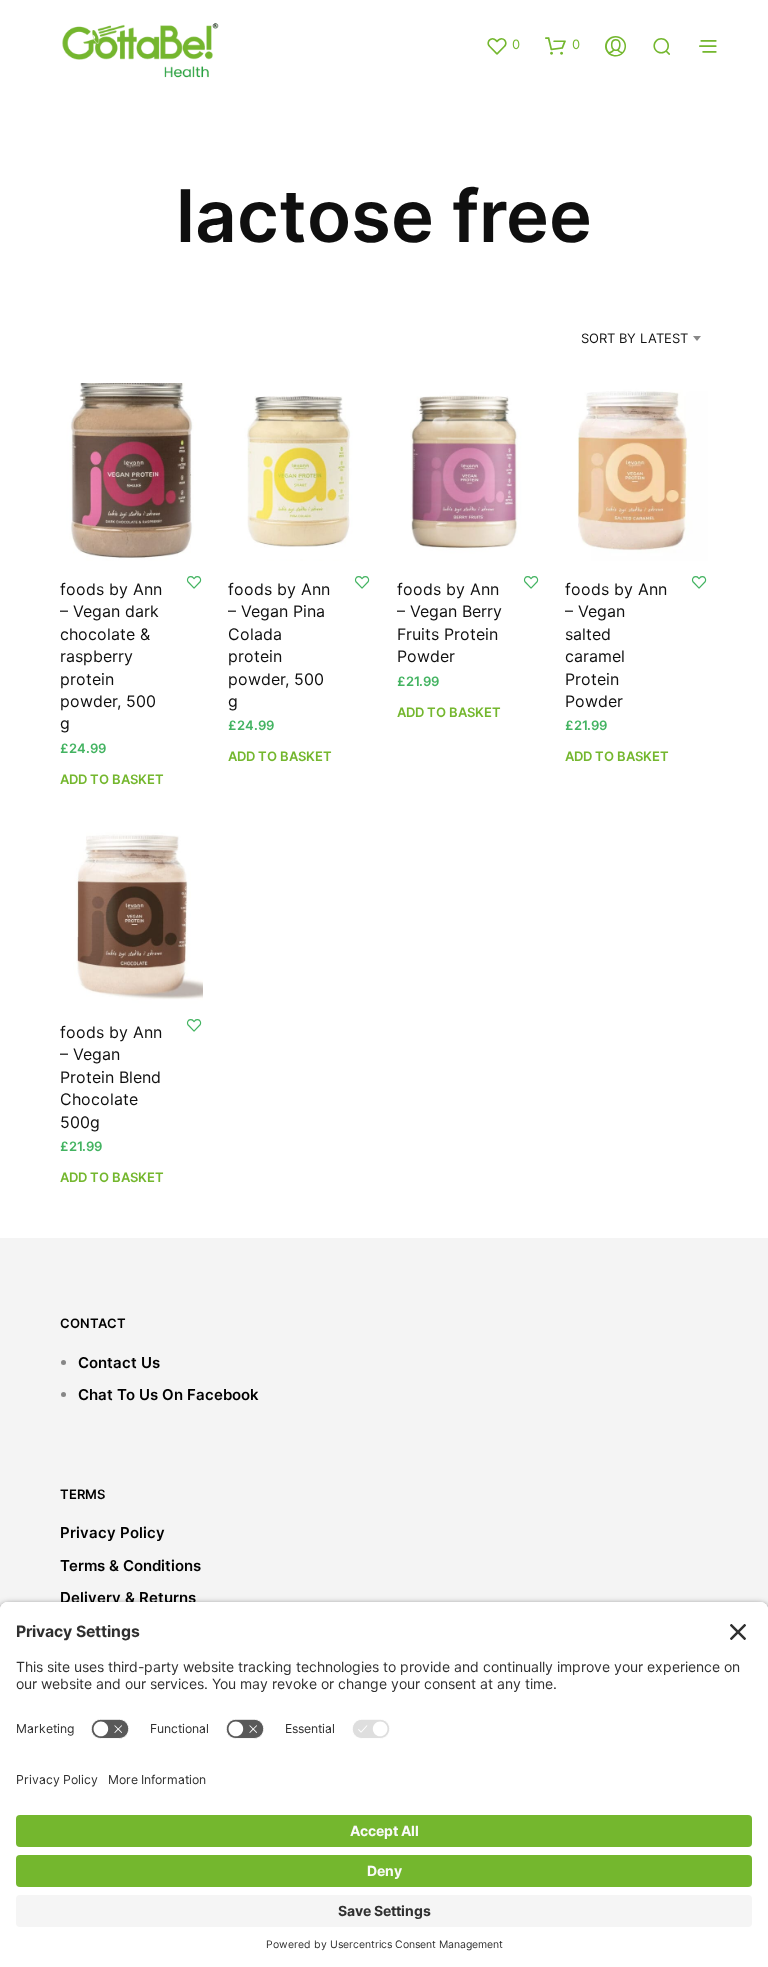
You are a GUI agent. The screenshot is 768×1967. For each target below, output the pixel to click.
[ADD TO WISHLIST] (194, 581)
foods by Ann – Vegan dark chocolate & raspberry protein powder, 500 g (111, 656)
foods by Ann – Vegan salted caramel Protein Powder (616, 645)
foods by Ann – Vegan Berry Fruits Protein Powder (449, 622)
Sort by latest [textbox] (634, 338)
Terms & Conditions (130, 1565)
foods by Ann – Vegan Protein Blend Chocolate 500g (111, 1077)
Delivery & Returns (128, 1597)
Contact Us (119, 1362)
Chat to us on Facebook (168, 1394)
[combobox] (609, 338)
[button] (502, 45)
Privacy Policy (112, 1532)
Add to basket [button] (112, 779)
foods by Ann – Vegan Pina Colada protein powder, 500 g (279, 645)
